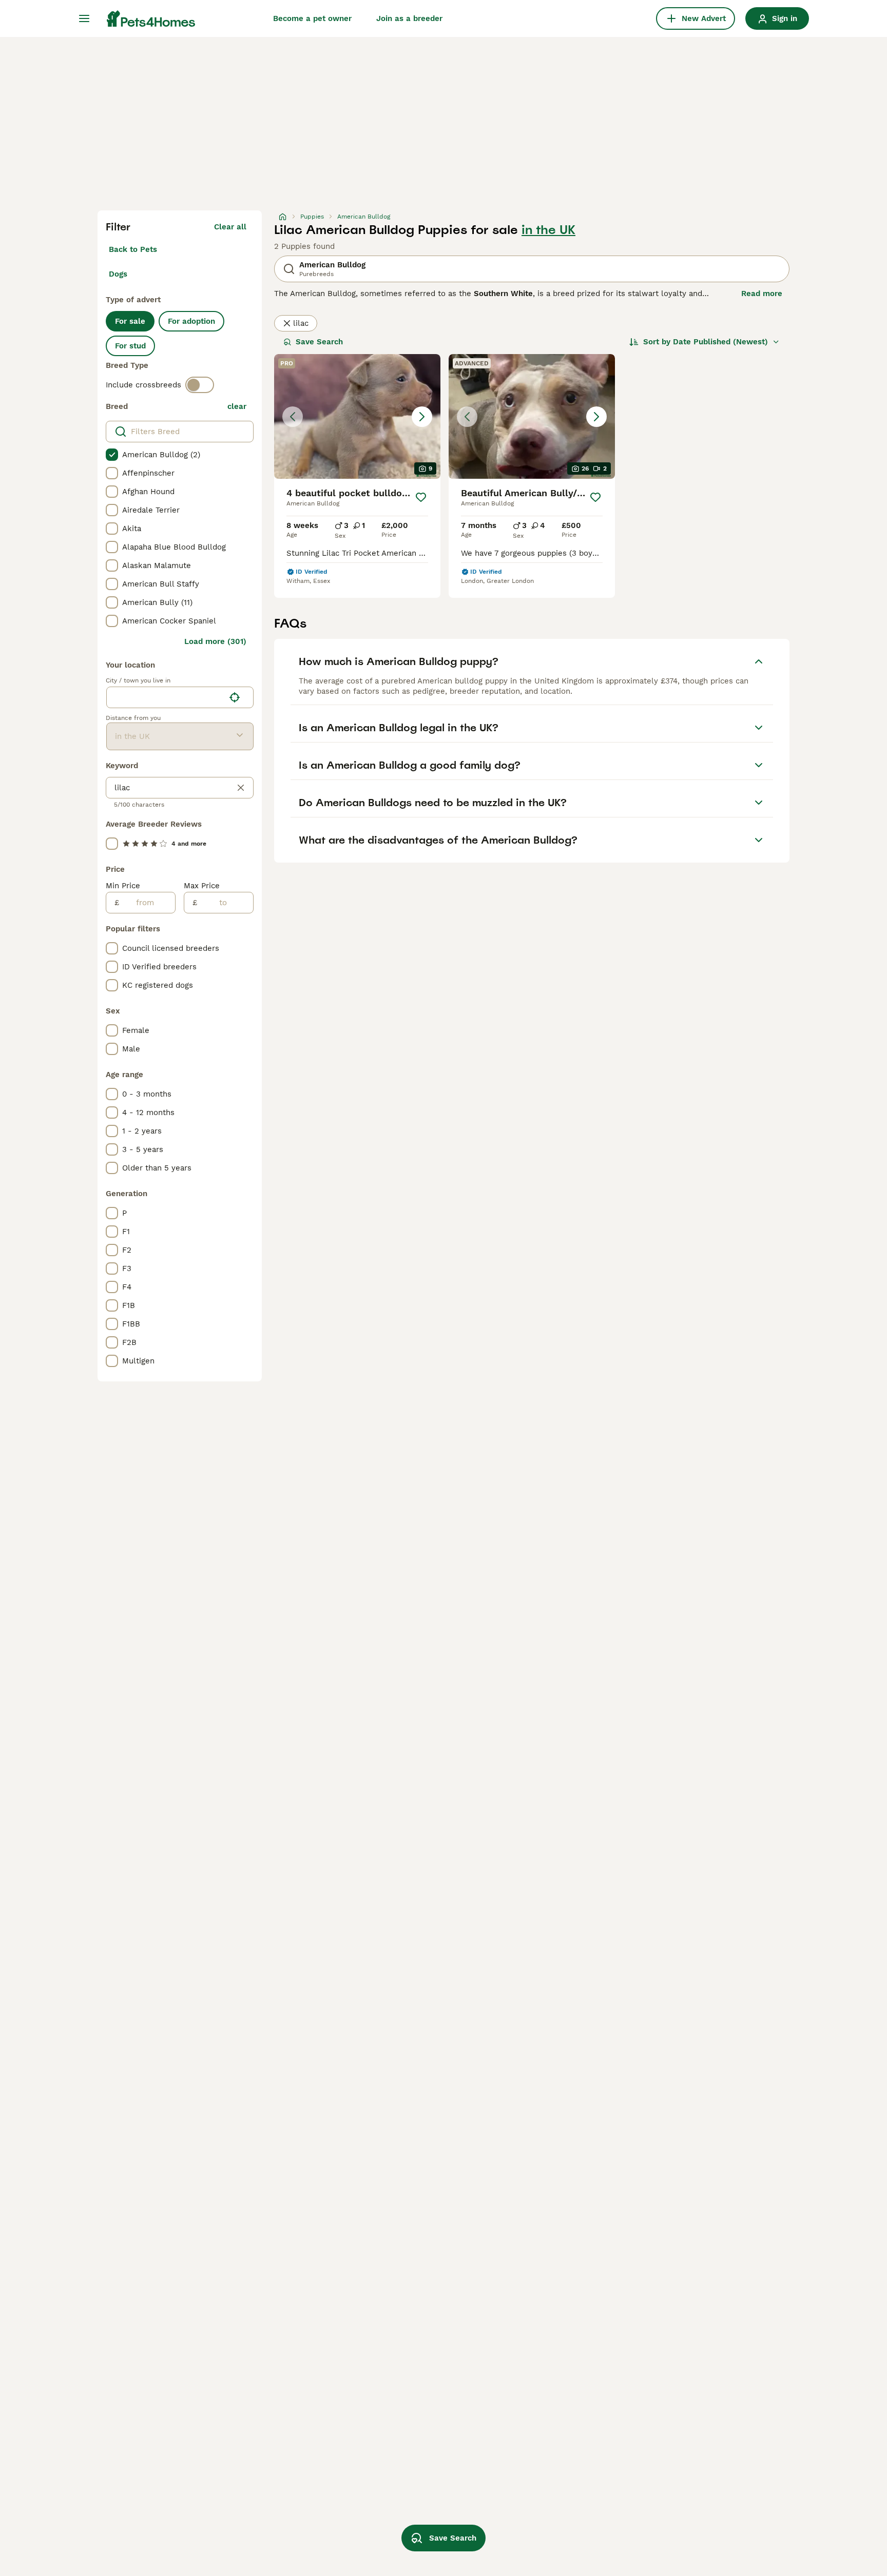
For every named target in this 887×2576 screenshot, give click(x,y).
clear (237, 406)
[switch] (200, 385)
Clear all (230, 227)
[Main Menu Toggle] (84, 18)
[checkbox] (112, 455)
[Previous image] (293, 417)
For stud (130, 346)
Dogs (118, 274)
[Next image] (422, 417)
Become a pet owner (312, 18)
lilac (301, 323)
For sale (130, 321)
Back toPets (133, 249)
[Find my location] (235, 697)
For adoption (191, 321)
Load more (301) (215, 641)
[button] (357, 416)
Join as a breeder (409, 18)
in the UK (548, 230)
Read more (762, 294)
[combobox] (166, 697)
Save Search (319, 342)
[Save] (421, 497)
